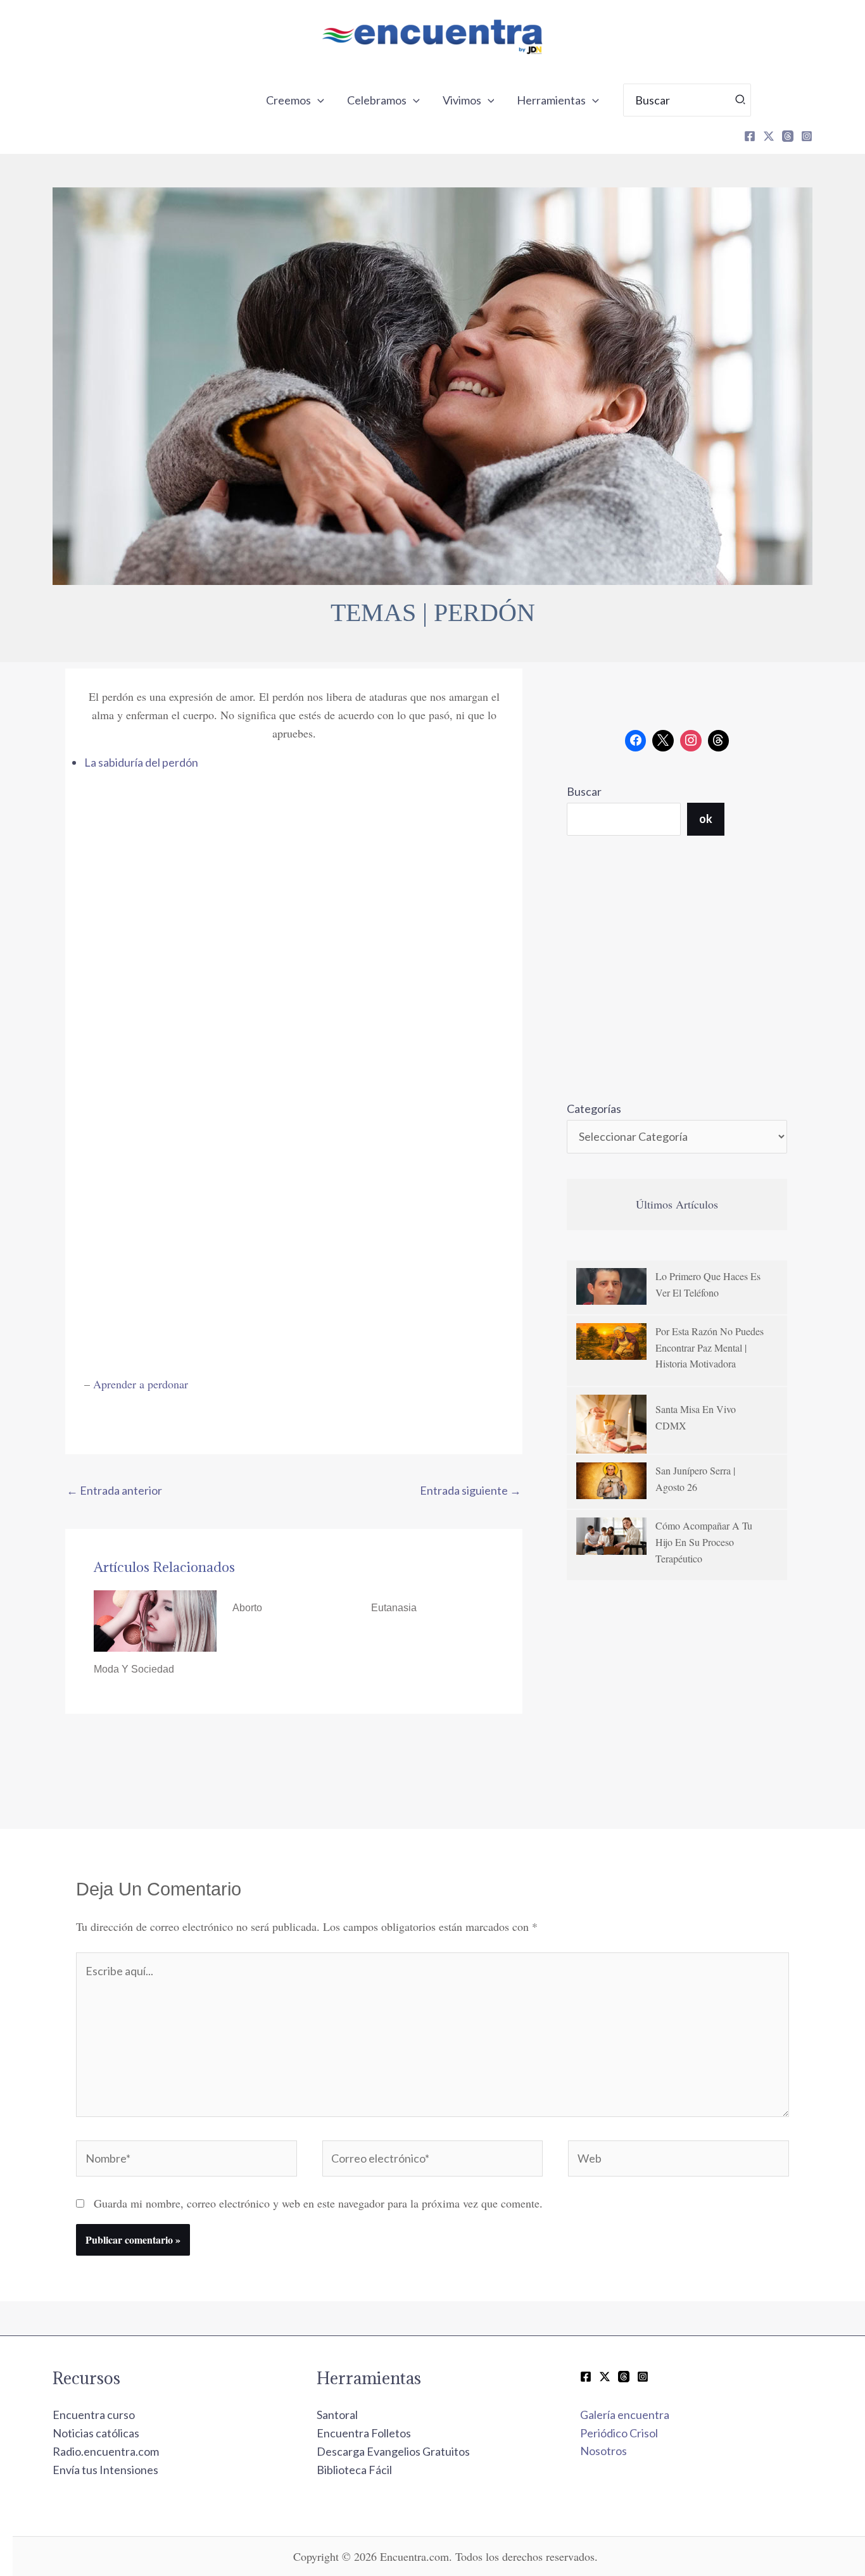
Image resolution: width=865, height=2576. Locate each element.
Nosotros (603, 2451)
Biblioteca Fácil (354, 2470)
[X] (769, 136)
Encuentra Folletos (364, 2433)
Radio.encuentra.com (106, 2451)
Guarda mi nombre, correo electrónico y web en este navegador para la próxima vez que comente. (318, 2203)
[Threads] (788, 136)
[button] (318, 100)
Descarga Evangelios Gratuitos (393, 2451)
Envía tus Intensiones (105, 2470)
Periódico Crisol (619, 2433)
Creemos (288, 100)
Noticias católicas (96, 2433)
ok (706, 819)
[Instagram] (807, 136)
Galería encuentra (625, 2415)
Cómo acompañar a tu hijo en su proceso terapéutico (704, 1542)
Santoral (337, 2415)
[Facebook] (750, 136)
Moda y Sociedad (134, 1669)
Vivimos (462, 100)
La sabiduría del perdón (141, 762)
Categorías (594, 1109)
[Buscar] (741, 100)
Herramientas (551, 100)
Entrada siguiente (470, 1490)
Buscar (584, 791)
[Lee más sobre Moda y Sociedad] (155, 1619)
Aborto (247, 1608)
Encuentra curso (94, 2415)
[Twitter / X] (605, 2377)
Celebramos (377, 100)
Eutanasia (394, 1608)
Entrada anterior (114, 1490)
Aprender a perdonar (141, 1384)
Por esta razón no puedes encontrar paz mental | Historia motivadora (710, 1347)
